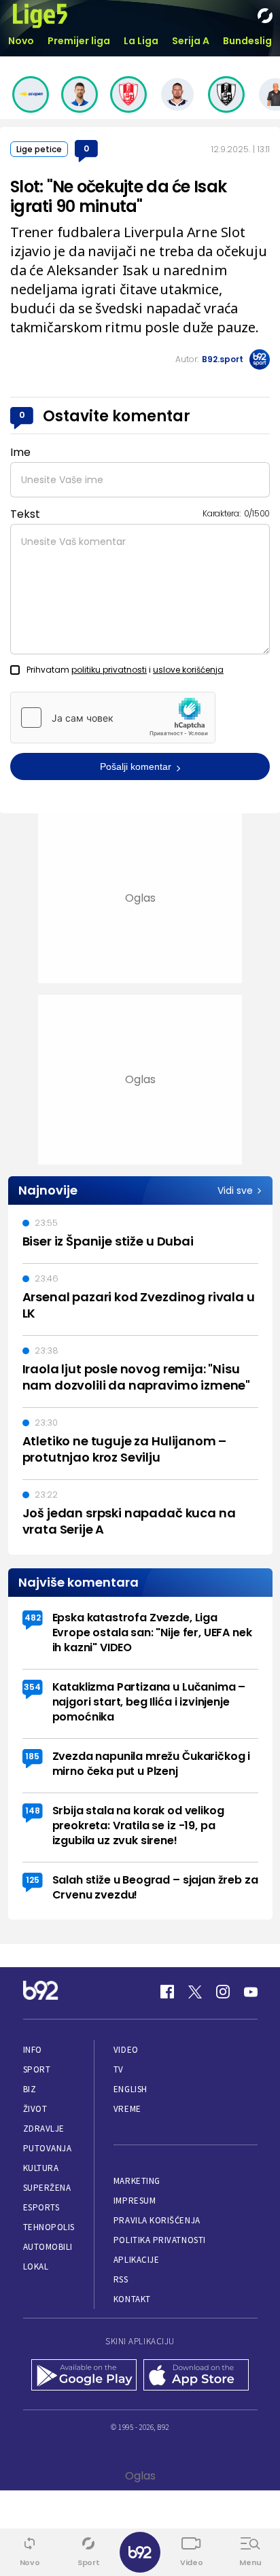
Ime (20, 452)
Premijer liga (79, 41)
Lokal (36, 2266)
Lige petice (39, 149)
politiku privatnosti (109, 670)
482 (33, 1618)
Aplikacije (136, 2260)
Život (35, 2109)
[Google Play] (84, 2376)
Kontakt (132, 2299)
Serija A (191, 41)
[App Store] (196, 2376)
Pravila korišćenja (157, 2220)
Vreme (127, 2109)
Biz (30, 2089)
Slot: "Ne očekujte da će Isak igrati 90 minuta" (118, 196)
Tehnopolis (49, 2227)
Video (126, 2050)
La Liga (141, 41)
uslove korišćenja (188, 670)
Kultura (41, 2168)
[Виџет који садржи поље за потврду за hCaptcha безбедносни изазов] (113, 718)
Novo (21, 41)
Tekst (25, 514)
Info (33, 2050)
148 (33, 1811)
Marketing (137, 2181)
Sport (37, 2069)
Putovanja (48, 2148)
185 (32, 1756)
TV (119, 2069)
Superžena (47, 2188)
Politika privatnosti (160, 2240)
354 (32, 1687)
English (130, 2089)
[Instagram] (223, 1992)
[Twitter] (195, 1992)
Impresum (135, 2201)
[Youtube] (251, 1992)
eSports (41, 2207)
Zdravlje (44, 2129)
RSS (121, 2279)
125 (33, 1880)
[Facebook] (167, 1992)
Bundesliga (251, 41)
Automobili (48, 2247)
